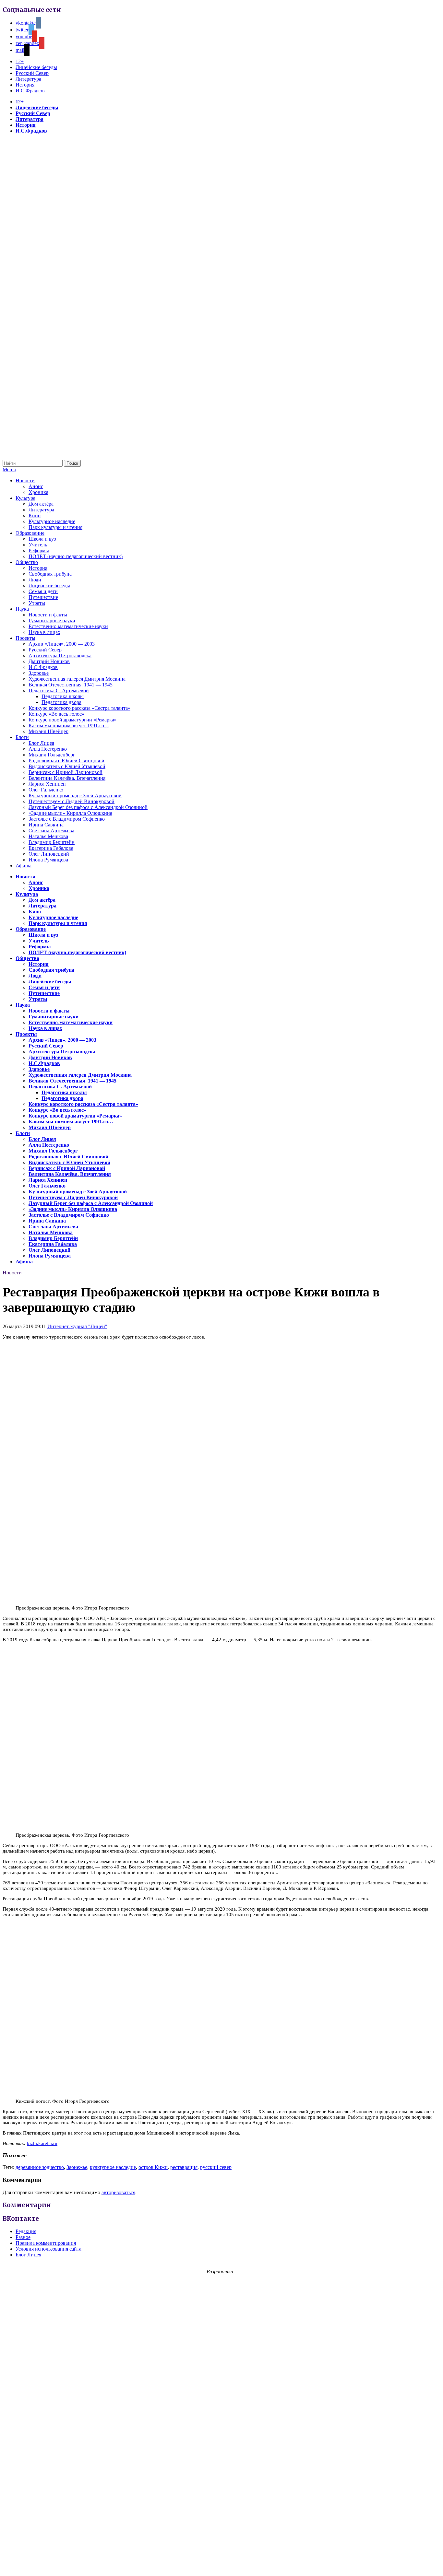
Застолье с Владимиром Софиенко (67, 819)
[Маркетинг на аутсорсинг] (221, 2564)
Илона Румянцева (48, 860)
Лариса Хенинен (47, 784)
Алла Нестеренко (48, 749)
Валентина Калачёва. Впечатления (67, 778)
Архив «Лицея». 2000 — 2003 (62, 644)
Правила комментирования (46, 2243)
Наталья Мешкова (48, 836)
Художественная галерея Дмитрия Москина (77, 679)
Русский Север (32, 73)
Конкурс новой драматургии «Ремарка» (73, 720)
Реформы (39, 550)
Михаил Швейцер (48, 731)
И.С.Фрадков (30, 91)
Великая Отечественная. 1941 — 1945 (71, 685)
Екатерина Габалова (51, 848)
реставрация (184, 2167)
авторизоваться (118, 2192)
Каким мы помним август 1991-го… (69, 726)
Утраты (37, 603)
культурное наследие (113, 2167)
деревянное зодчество (40, 2167)
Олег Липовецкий (49, 854)
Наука (22, 609)
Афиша (24, 866)
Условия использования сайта (48, 2249)
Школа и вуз (42, 539)
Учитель (38, 545)
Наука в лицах (44, 632)
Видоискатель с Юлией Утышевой (67, 766)
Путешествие (43, 597)
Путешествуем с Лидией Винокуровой (72, 801)
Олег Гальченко (46, 790)
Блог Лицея (41, 743)
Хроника (38, 492)
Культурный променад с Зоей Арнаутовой (75, 796)
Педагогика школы (63, 696)
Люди (35, 580)
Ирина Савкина (46, 825)
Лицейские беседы (36, 67)
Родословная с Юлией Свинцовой (66, 761)
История (25, 85)
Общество (27, 562)
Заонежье (77, 2167)
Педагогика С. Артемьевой (59, 691)
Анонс (36, 486)
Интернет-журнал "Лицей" (77, 1326)
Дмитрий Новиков (49, 661)
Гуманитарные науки (52, 621)
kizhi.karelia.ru (42, 2143)
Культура (25, 498)
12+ (20, 61)
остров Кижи (153, 2167)
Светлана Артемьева (51, 831)
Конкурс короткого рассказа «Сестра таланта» (79, 708)
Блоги (22, 737)
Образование (30, 533)
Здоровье (39, 673)
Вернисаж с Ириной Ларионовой (66, 772)
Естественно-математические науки (68, 626)
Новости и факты (48, 615)
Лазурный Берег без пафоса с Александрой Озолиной (88, 807)
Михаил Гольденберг (52, 755)
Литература (28, 79)
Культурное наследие (52, 521)
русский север (216, 2167)
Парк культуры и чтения (55, 527)
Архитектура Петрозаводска (60, 656)
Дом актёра (41, 504)
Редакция (26, 2231)
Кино (35, 515)
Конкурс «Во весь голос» (56, 714)
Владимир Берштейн (52, 842)
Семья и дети (43, 591)
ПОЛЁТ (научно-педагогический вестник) (76, 556)
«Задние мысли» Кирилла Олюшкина (70, 813)
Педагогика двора (61, 702)
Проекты (25, 638)
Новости (25, 480)
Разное (23, 2237)
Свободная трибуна (50, 574)
